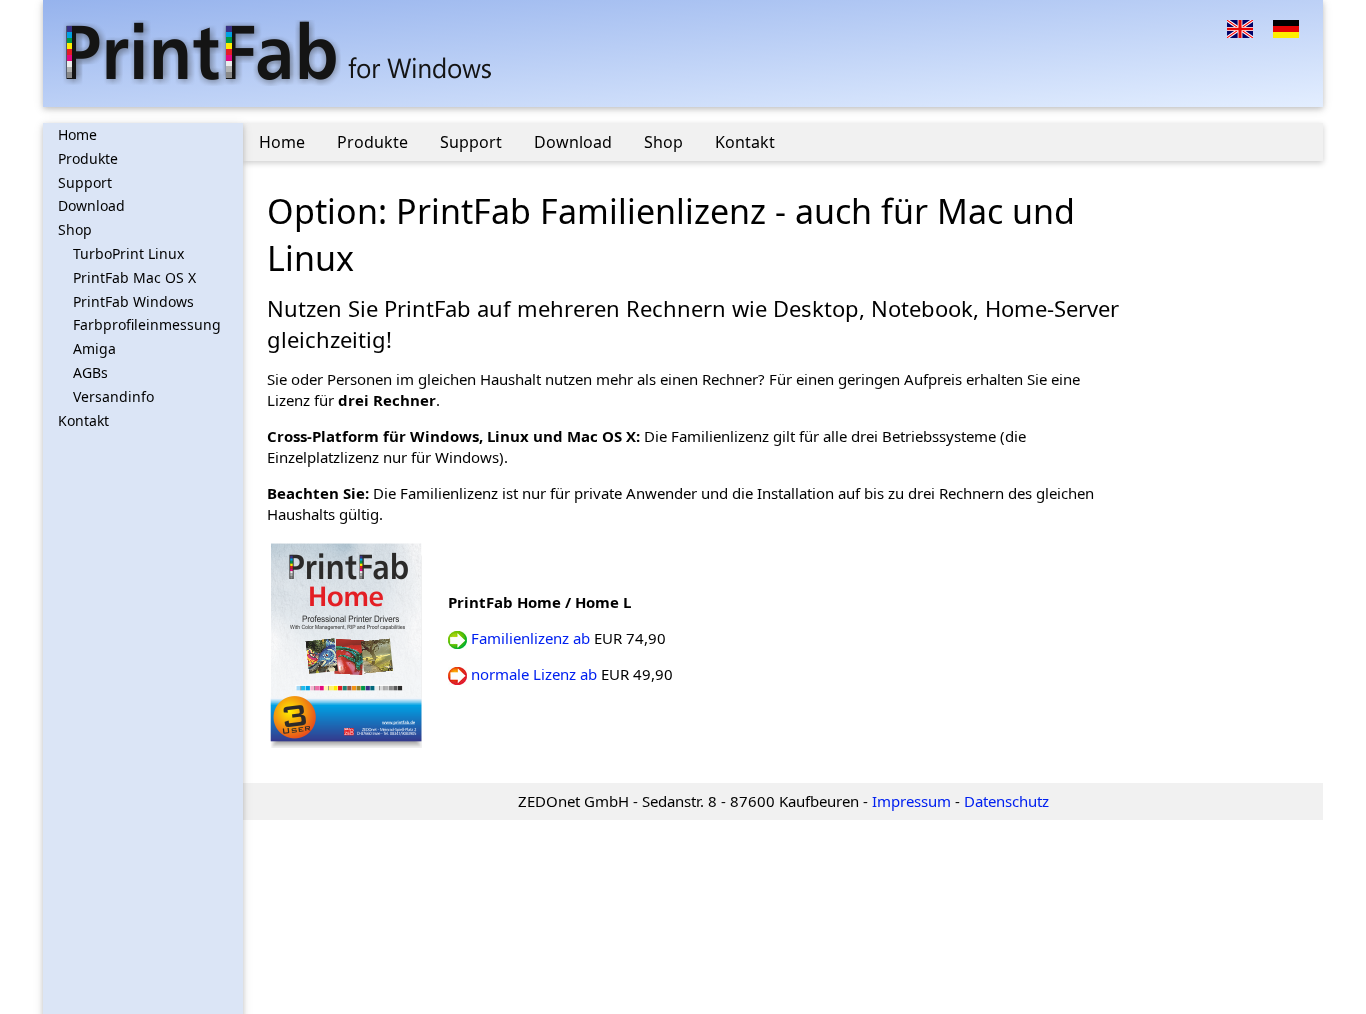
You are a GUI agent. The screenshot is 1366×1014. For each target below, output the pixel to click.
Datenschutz (1006, 801)
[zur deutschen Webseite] (1286, 27)
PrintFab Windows (133, 301)
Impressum (911, 801)
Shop (75, 229)
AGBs (90, 372)
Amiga (94, 348)
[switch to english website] (1240, 27)
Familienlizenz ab (530, 638)
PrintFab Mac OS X (134, 277)
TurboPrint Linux (128, 253)
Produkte (88, 158)
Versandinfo (113, 396)
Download (91, 205)
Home (77, 134)
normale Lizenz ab (534, 674)
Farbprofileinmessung (147, 324)
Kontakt (83, 420)
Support (85, 182)
